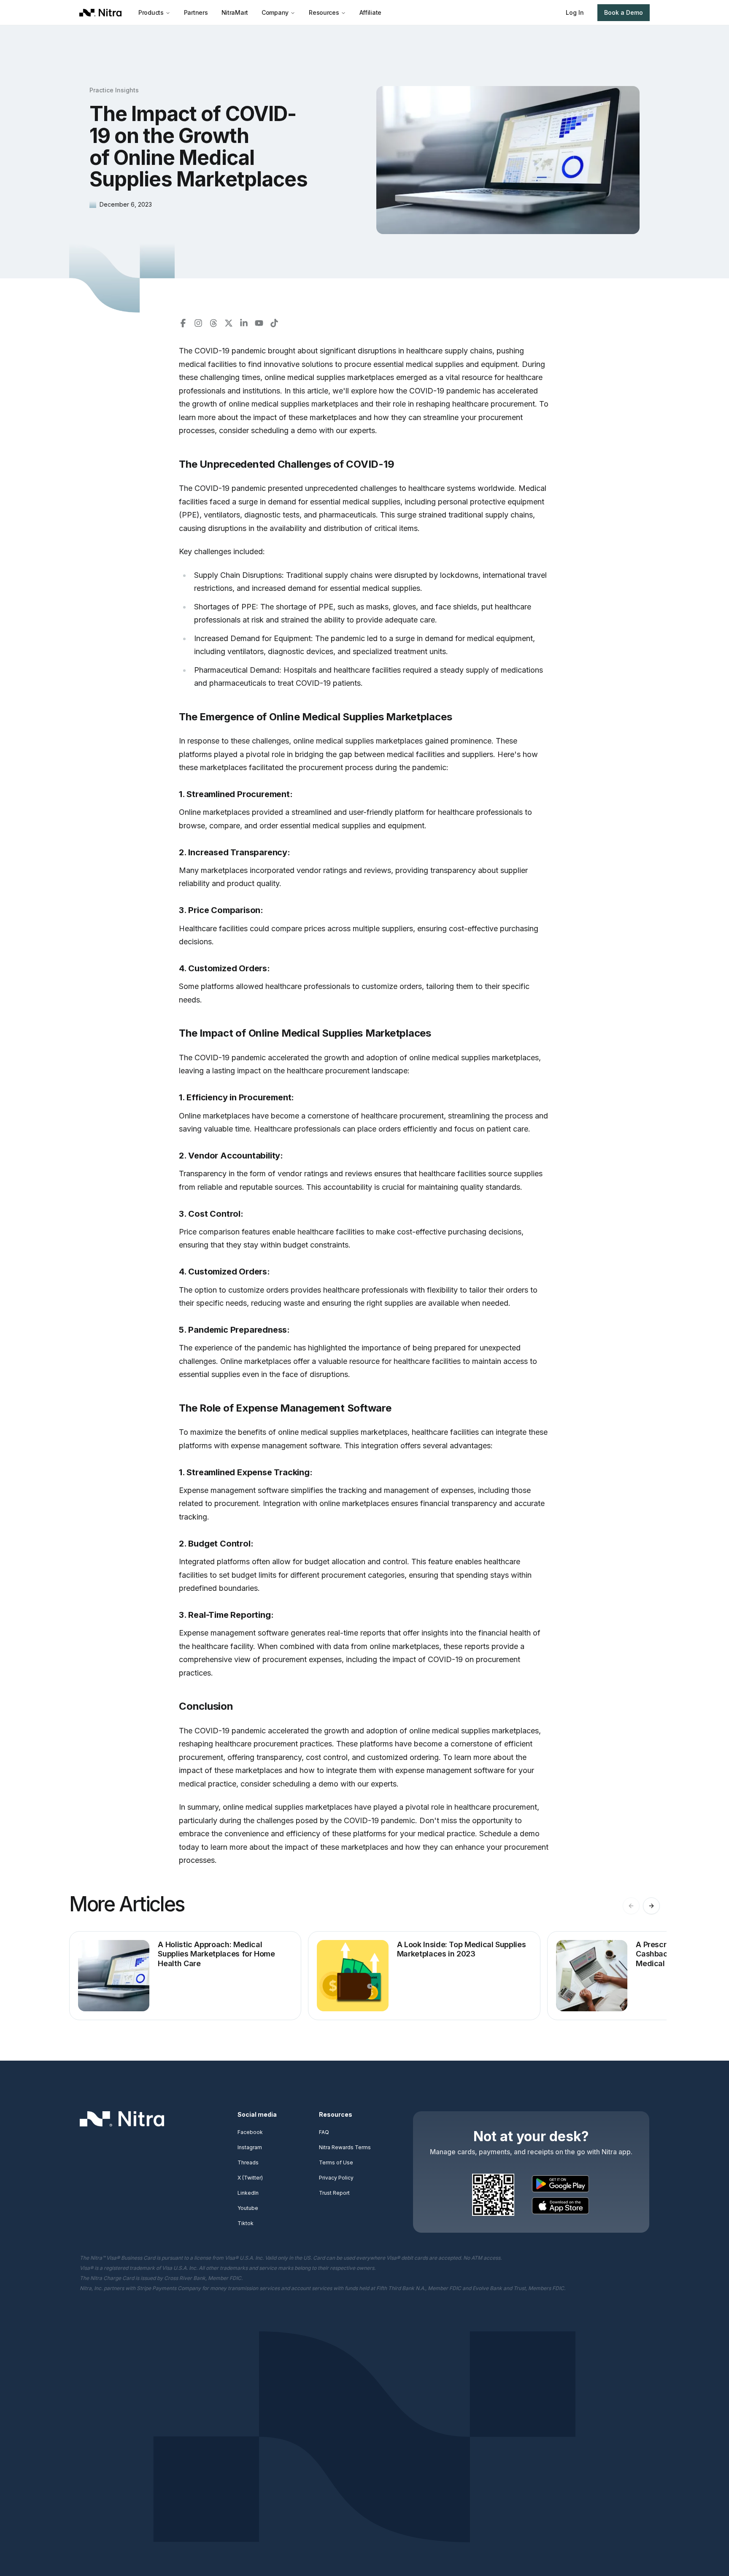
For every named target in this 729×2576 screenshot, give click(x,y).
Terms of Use (336, 2162)
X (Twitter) (250, 2178)
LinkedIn (248, 2193)
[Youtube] (259, 323)
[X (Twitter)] (229, 323)
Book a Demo (624, 12)
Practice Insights (114, 90)
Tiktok (246, 2223)
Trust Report (334, 2193)
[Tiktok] (274, 323)
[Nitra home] (122, 2119)
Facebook (250, 2132)
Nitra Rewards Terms (345, 2147)
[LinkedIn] (244, 323)
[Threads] (213, 323)
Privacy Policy (336, 2178)
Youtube (248, 2208)
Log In (575, 12)
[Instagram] (198, 323)
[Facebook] (183, 323)
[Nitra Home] (104, 13)
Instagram (250, 2147)
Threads (248, 2162)
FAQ (324, 2132)
